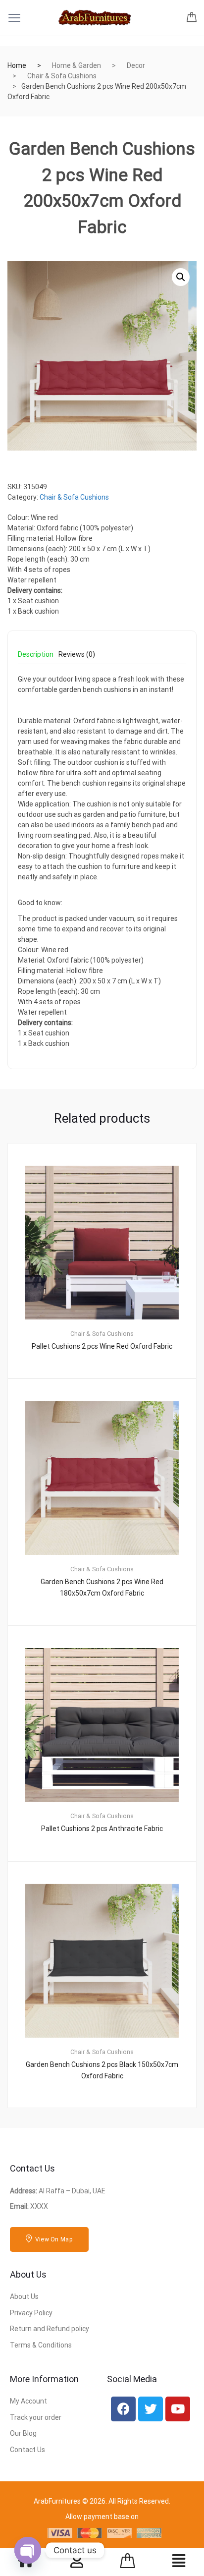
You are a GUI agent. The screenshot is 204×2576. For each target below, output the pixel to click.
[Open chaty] (28, 2550)
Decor (136, 65)
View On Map (53, 2239)
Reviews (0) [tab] (77, 655)
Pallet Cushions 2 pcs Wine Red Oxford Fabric (102, 1346)
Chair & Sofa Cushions (62, 76)
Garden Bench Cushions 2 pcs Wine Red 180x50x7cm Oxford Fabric (102, 1587)
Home (17, 65)
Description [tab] (36, 655)
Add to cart (108, 2141)
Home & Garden (76, 65)
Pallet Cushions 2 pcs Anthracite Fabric (102, 1829)
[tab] (36, 658)
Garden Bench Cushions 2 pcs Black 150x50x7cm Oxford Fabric (102, 2070)
